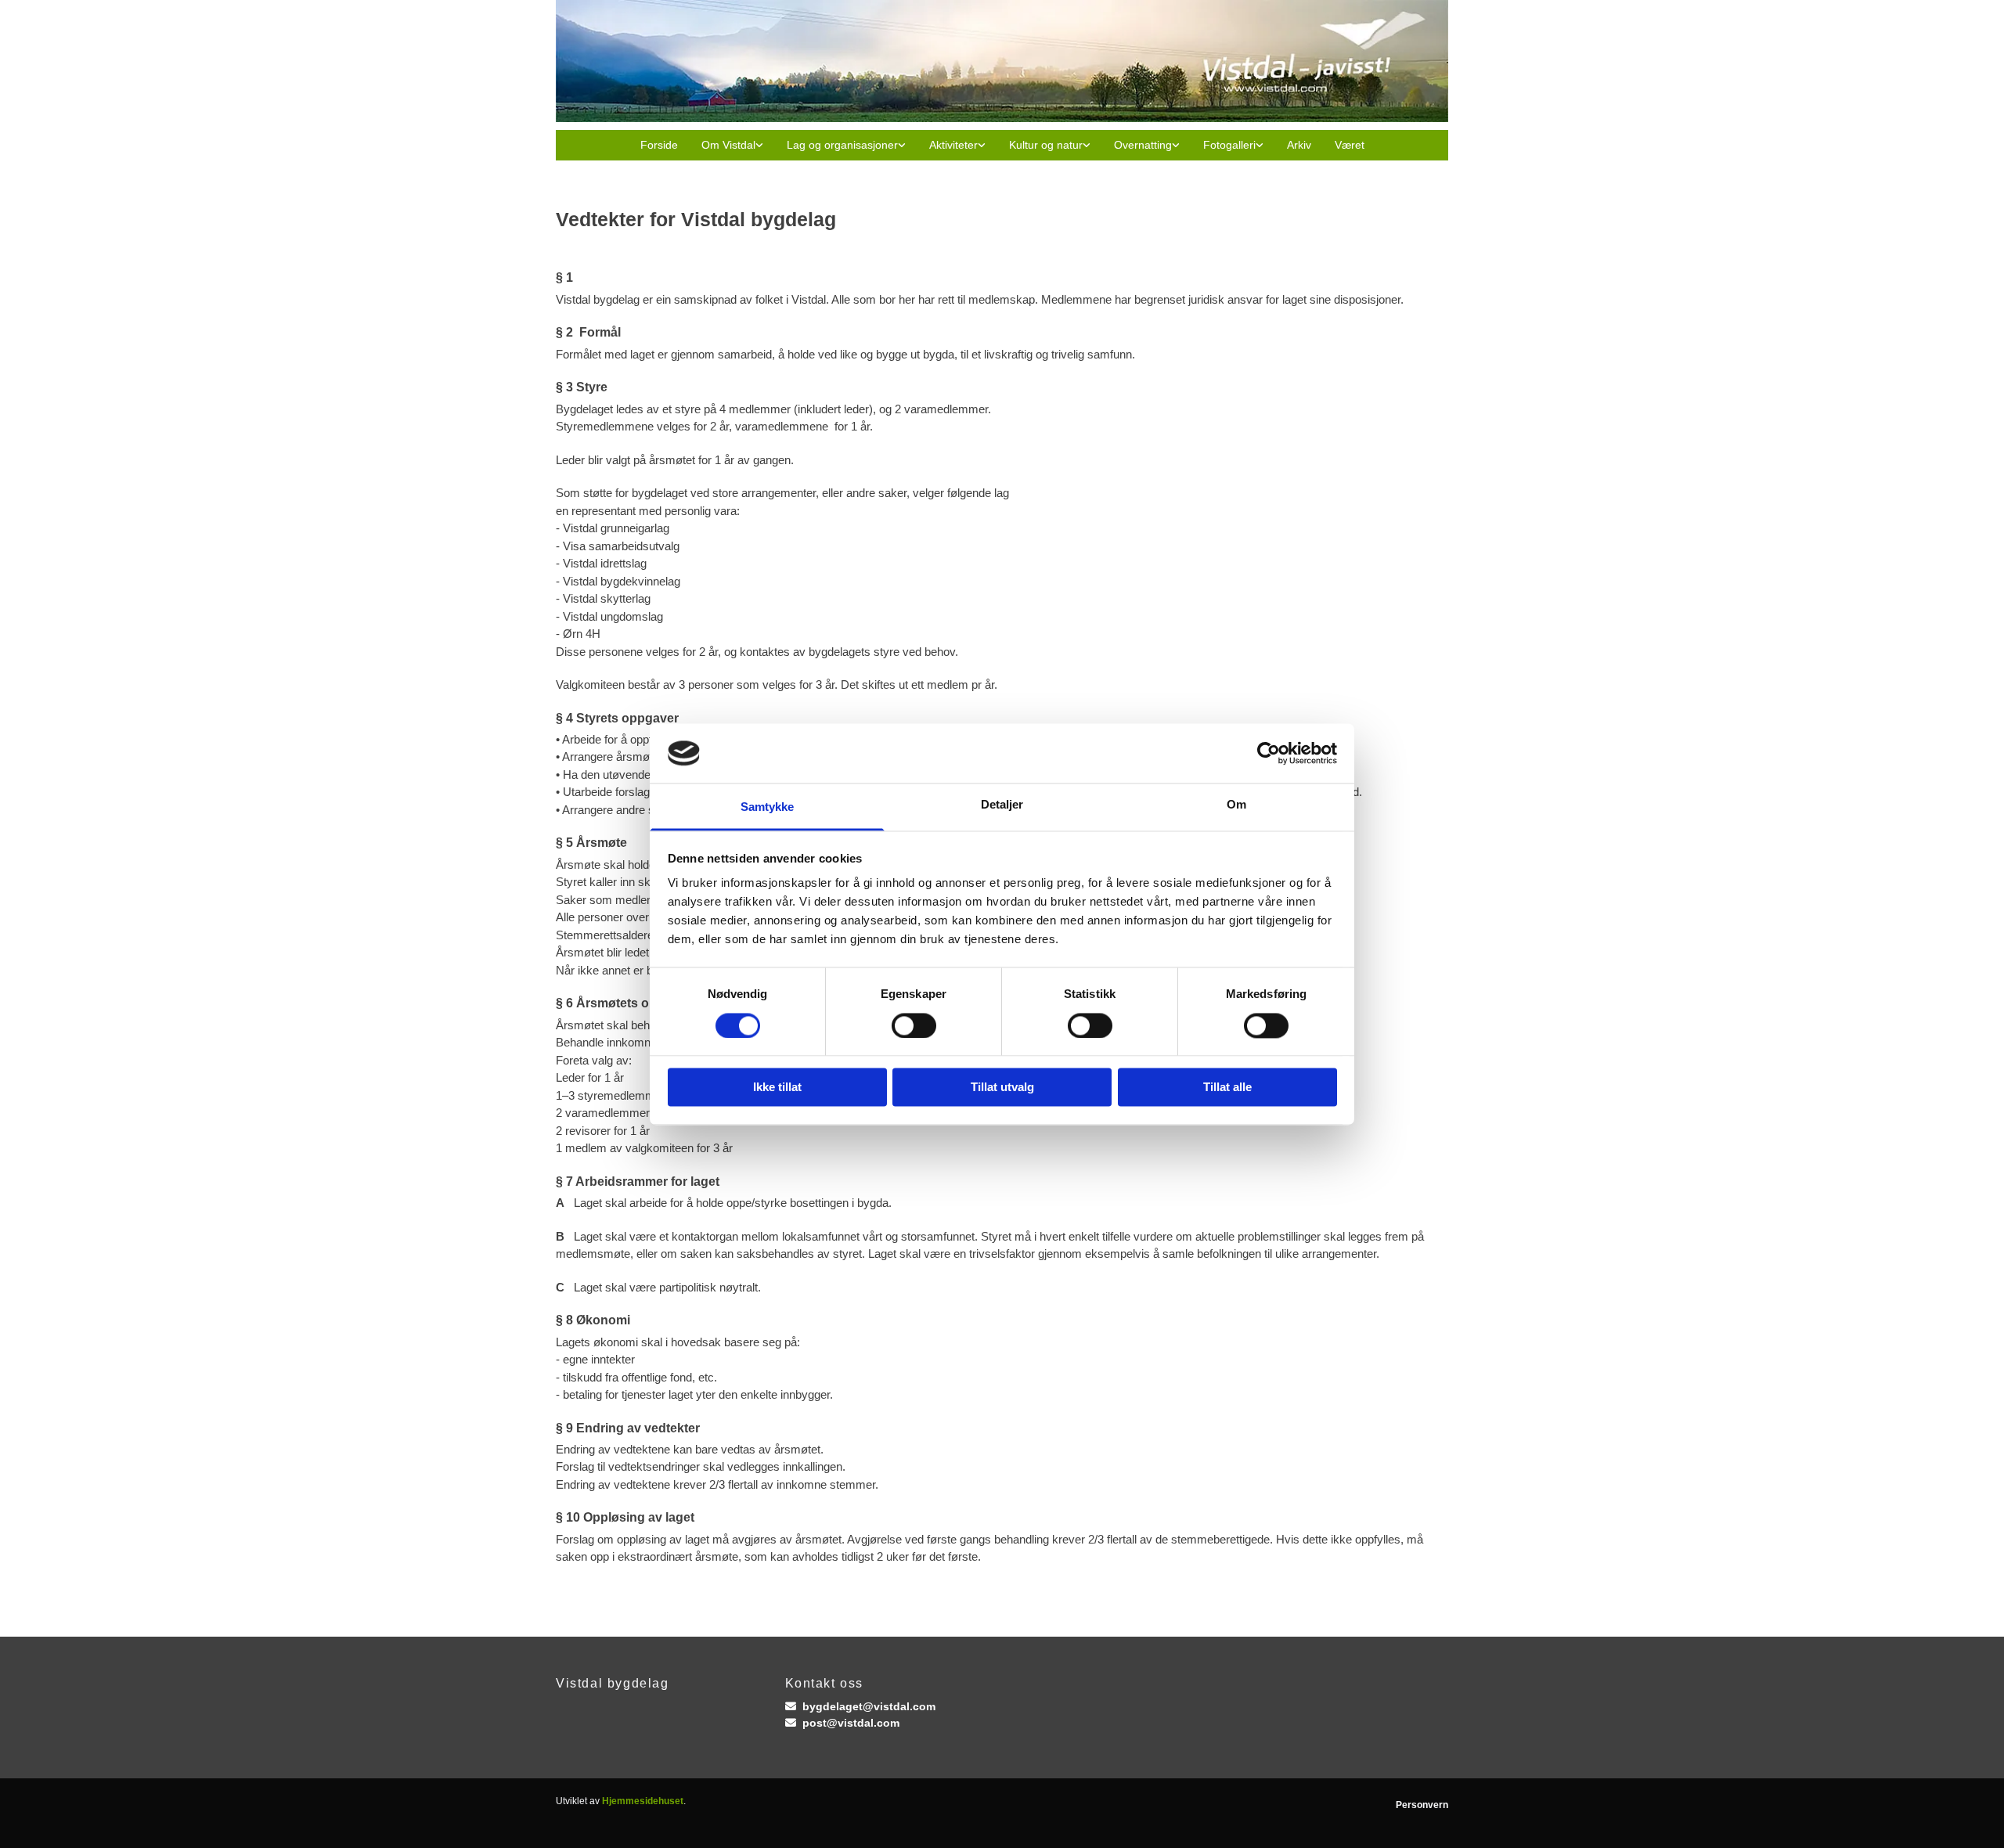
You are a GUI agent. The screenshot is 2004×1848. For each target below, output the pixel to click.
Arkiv (1299, 145)
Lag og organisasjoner (842, 145)
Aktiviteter (953, 145)
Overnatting (1143, 145)
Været (1350, 145)
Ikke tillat (777, 1088)
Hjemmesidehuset (643, 1801)
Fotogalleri (1229, 145)
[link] (732, 145)
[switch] (914, 1025)
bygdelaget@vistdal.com (869, 1706)
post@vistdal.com (851, 1723)
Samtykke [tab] (768, 807)
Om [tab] (1236, 805)
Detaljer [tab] (1002, 805)
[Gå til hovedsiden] (1002, 61)
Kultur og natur (1046, 145)
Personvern (1422, 1805)
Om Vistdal (728, 145)
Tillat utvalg (1002, 1088)
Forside (659, 145)
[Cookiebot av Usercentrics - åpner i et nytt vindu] (1269, 753)
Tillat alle (1227, 1088)
